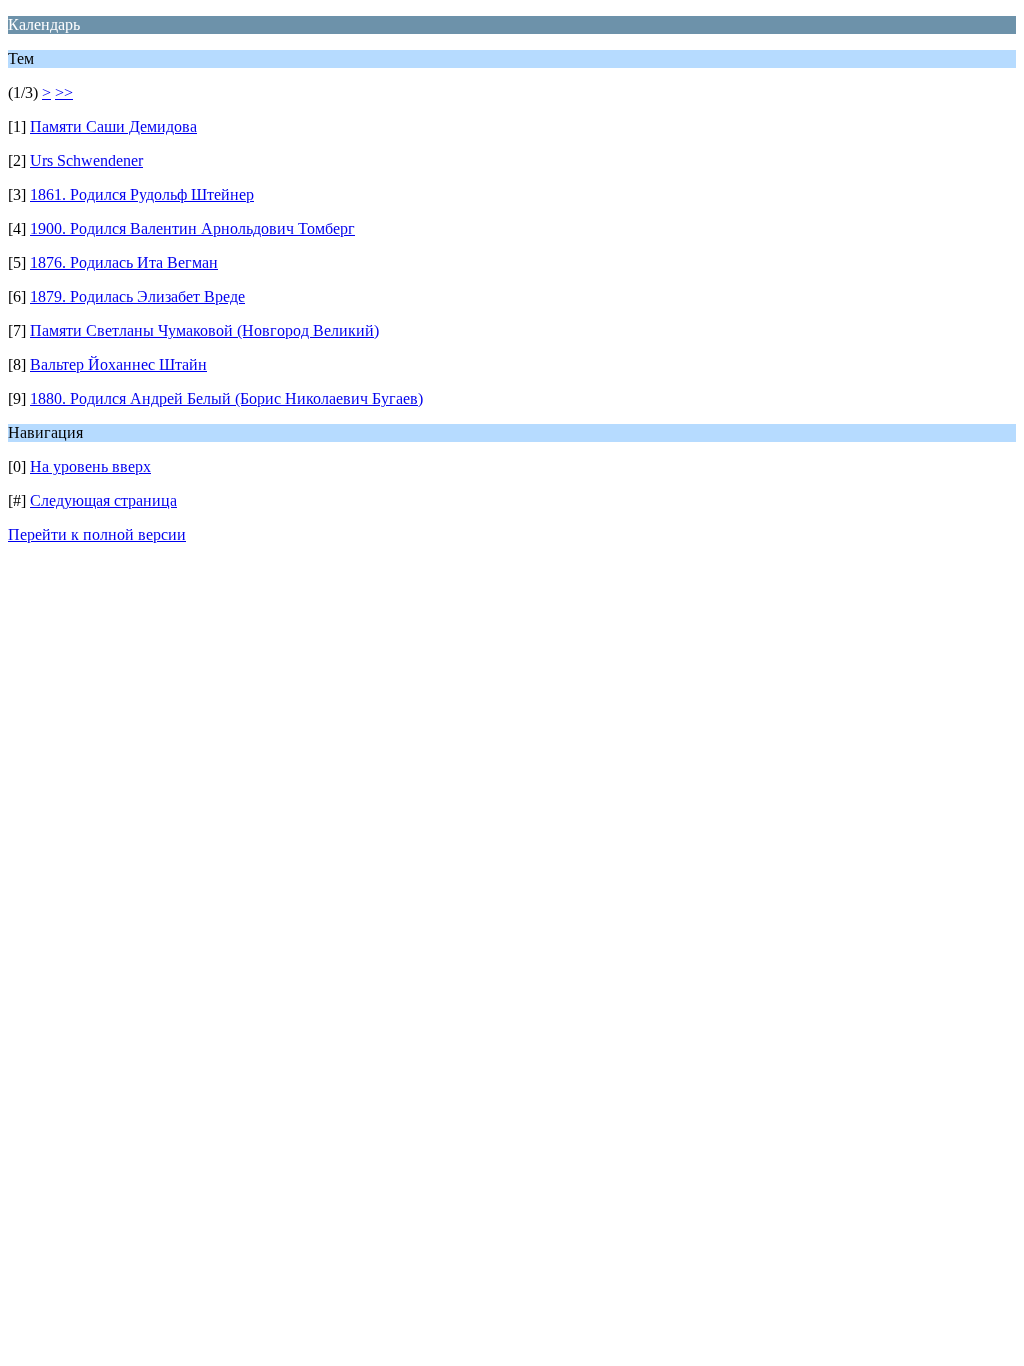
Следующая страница (103, 500)
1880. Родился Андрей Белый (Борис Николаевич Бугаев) (226, 398)
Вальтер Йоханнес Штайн (118, 364)
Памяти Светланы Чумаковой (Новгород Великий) (204, 330)
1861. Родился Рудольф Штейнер (142, 194)
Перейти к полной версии (97, 534)
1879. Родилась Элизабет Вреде (137, 296)
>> (64, 92)
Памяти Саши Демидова (113, 126)
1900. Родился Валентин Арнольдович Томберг (192, 228)
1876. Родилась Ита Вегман (124, 262)
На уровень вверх (90, 466)
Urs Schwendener (86, 160)
